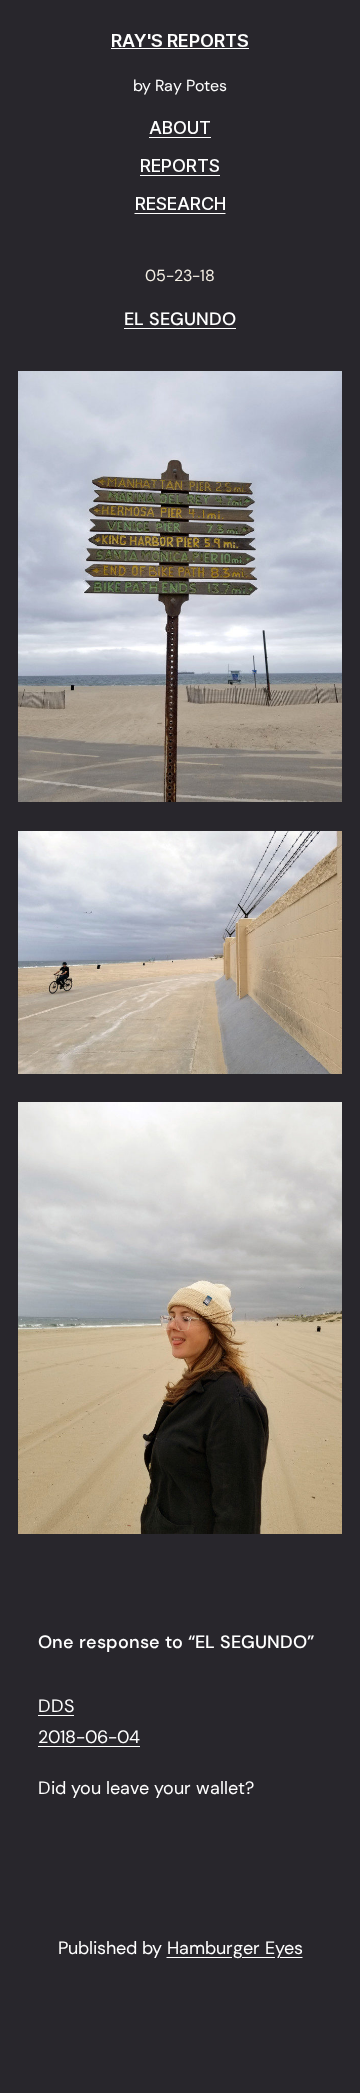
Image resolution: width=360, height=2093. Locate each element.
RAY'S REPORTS (180, 40)
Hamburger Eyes (235, 1948)
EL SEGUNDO (180, 320)
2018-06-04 (89, 1737)
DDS (56, 1706)
